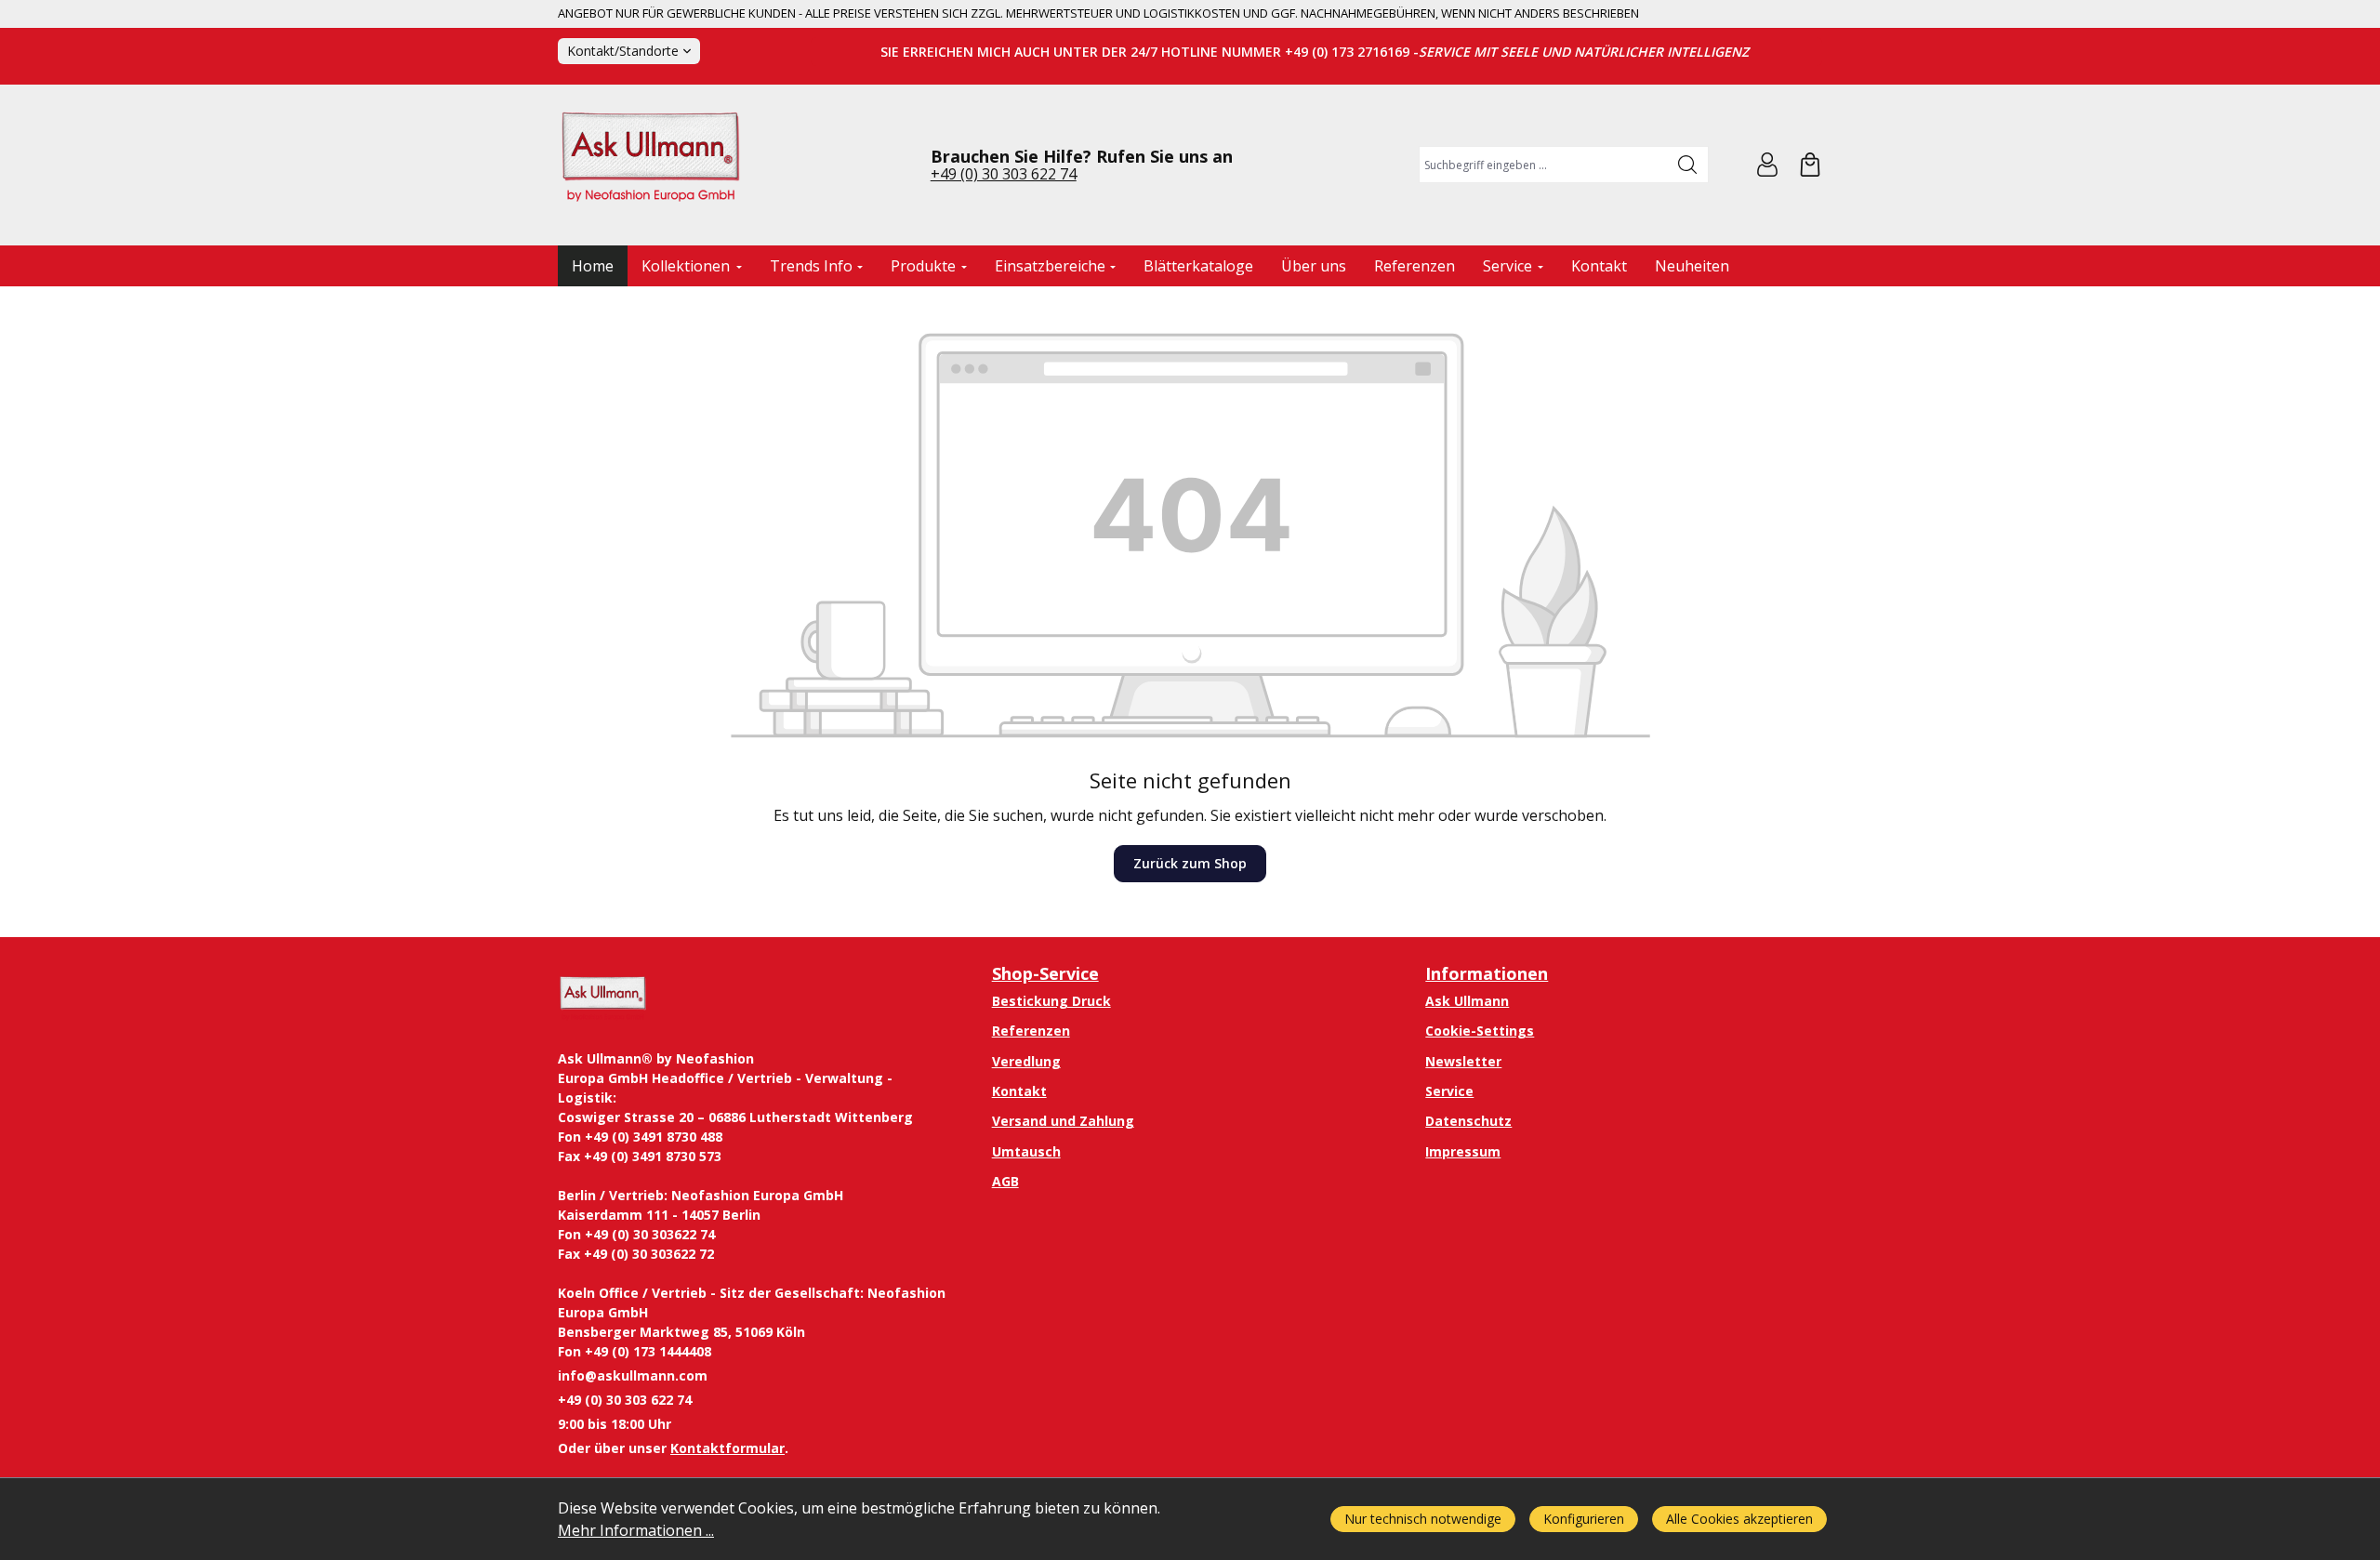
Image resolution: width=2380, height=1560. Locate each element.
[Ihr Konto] (1767, 165)
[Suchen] (1688, 165)
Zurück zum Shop (1190, 863)
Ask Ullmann (1467, 1001)
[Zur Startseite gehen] (651, 165)
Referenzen (1031, 1031)
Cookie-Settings (1480, 1031)
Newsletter (1463, 1061)
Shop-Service (1045, 973)
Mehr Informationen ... (636, 1530)
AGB (1005, 1181)
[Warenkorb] (1810, 165)
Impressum (1463, 1151)
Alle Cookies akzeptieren (1739, 1519)
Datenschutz (1468, 1121)
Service (1449, 1091)
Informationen (1487, 973)
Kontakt (1019, 1091)
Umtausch (1026, 1151)
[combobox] (1544, 165)
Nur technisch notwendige (1423, 1519)
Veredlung (1026, 1061)
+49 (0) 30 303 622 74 (1004, 174)
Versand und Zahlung (1063, 1121)
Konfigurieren (1584, 1519)
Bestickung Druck (1051, 1001)
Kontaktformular (727, 1448)
